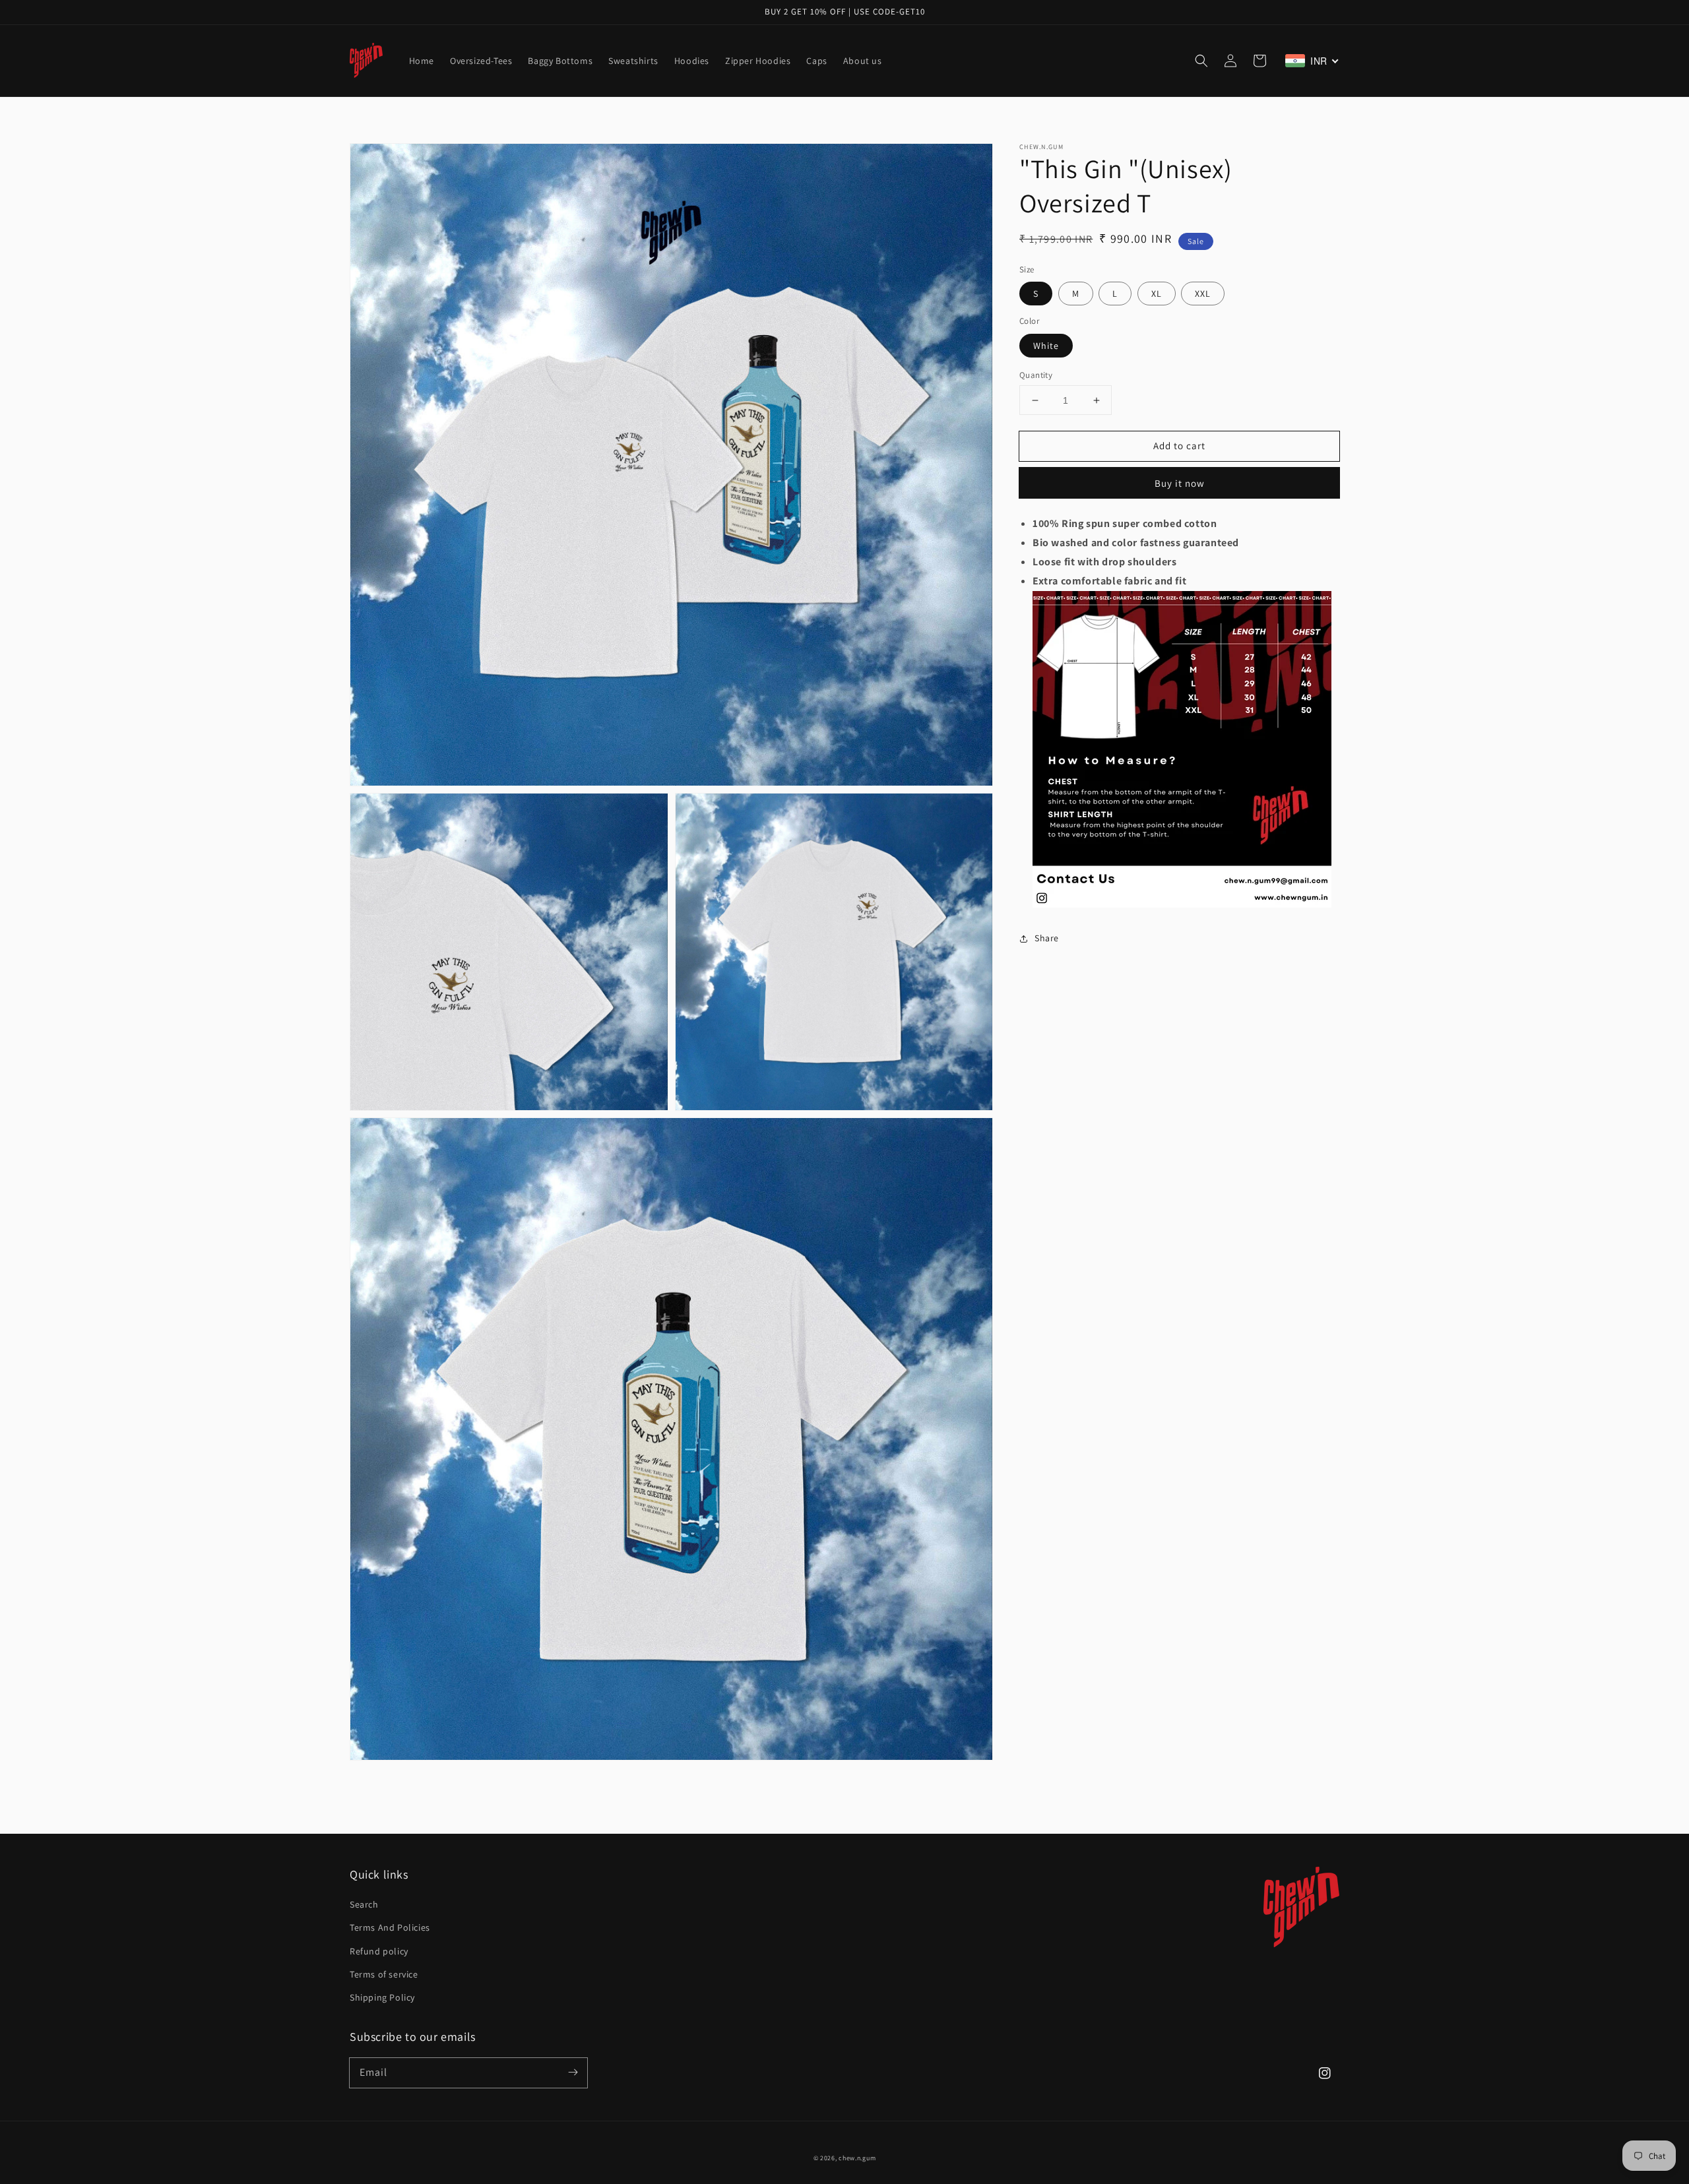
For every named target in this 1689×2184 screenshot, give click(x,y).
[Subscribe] (573, 2073)
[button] (1201, 61)
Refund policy (379, 1951)
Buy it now (1180, 483)
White (1046, 346)
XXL (1203, 294)
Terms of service (384, 1974)
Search (364, 1904)
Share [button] (1047, 938)
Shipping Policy (382, 1997)
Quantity (1036, 375)
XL (1157, 294)
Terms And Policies (390, 1927)
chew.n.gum (857, 2158)
